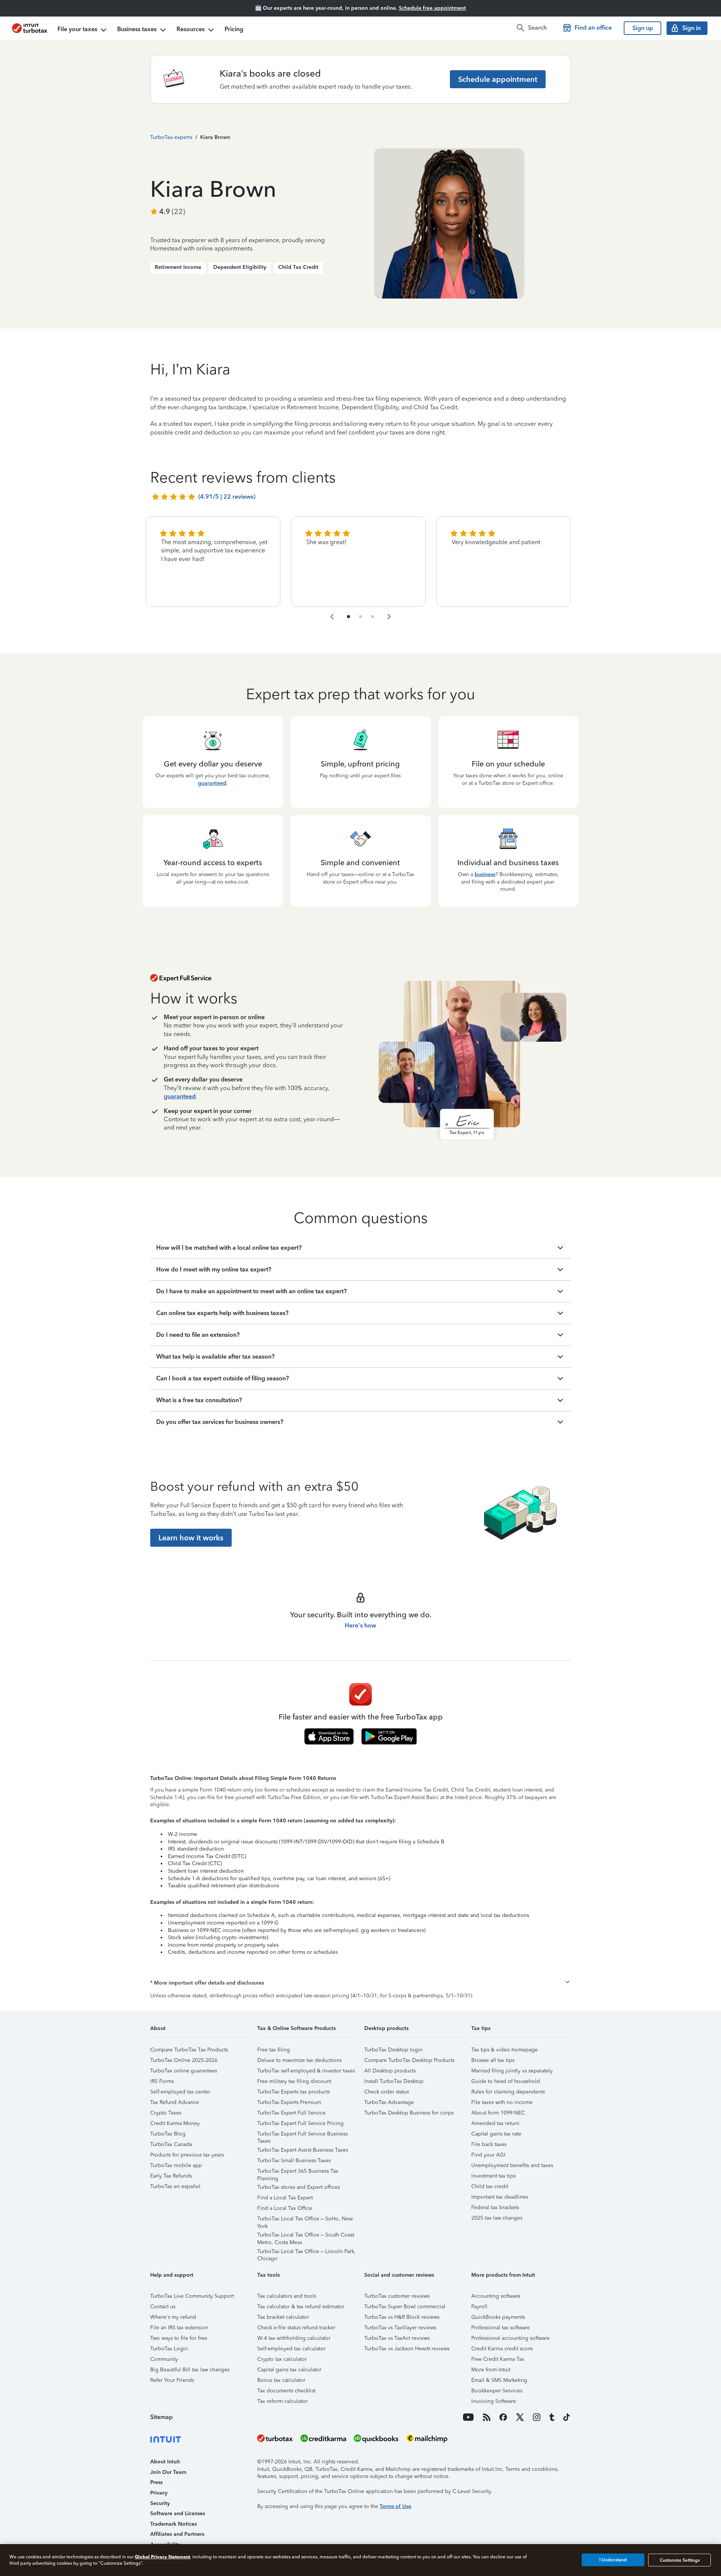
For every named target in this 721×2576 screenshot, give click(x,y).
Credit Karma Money (175, 2123)
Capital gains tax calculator (289, 2370)
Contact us (163, 2307)
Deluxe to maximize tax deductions (299, 2060)
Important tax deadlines (500, 2197)
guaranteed (212, 783)
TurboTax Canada (171, 2144)
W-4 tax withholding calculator (294, 2338)
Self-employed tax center (180, 2092)
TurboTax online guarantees (184, 2071)
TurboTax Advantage (389, 2102)
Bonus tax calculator (281, 2380)
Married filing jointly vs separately (512, 2071)
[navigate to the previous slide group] (332, 617)
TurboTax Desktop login (393, 2050)
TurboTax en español (175, 2186)
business (485, 874)
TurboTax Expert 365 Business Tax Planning (298, 2172)
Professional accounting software (511, 2338)
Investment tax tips (493, 2176)
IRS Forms (162, 2081)
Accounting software (496, 2296)
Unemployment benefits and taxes (512, 2165)
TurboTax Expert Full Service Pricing (300, 2123)
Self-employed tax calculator (291, 2349)
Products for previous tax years (187, 2155)
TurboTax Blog (168, 2134)
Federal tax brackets (495, 2207)
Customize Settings (680, 2560)
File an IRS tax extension (179, 2328)
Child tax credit (490, 2186)
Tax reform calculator (282, 2401)
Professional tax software (501, 2328)
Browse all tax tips (493, 2060)
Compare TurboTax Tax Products (189, 2050)
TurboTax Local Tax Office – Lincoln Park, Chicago (306, 2252)
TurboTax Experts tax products (293, 2092)
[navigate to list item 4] (360, 617)
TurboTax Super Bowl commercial (405, 2307)
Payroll (479, 2307)
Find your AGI (488, 2155)
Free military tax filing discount (294, 2081)
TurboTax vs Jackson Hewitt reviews (407, 2349)
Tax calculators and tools (287, 2296)
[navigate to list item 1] (348, 617)
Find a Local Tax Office (285, 2208)
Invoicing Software (494, 2401)
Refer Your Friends (172, 2380)
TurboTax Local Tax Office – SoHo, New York (305, 2220)
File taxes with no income (502, 2102)
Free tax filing (274, 2050)
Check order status (387, 2092)
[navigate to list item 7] (373, 617)
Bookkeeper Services (497, 2391)
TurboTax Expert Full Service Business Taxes (302, 2135)
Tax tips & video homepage (505, 2050)
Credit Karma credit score (502, 2349)
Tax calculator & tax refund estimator (301, 2307)
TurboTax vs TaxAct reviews (397, 2338)
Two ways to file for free (179, 2338)
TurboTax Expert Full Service (291, 2113)
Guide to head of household (506, 2081)
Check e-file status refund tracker (296, 2328)
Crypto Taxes (166, 2113)
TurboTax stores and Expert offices (299, 2187)
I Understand (613, 2560)
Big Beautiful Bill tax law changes (190, 2370)
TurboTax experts (171, 137)
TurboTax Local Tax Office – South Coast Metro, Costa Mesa (306, 2236)
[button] (360, 1983)
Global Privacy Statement (162, 2557)
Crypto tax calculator (282, 2359)
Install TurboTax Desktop (394, 2081)
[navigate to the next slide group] (389, 617)
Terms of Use (395, 2506)
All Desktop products (390, 2071)
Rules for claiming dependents (508, 2092)
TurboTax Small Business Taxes (294, 2160)
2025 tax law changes (497, 2218)
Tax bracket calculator (283, 2317)
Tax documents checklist (286, 2391)
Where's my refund (173, 2317)
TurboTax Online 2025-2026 (184, 2060)
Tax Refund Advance (175, 2102)
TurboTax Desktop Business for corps (409, 2113)
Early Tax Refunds (171, 2176)
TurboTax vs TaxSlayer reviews (400, 2328)
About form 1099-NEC (498, 2113)
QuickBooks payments (498, 2317)
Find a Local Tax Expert (285, 2198)
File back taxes (489, 2144)
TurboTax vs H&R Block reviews (402, 2317)
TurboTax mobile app (176, 2165)
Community (164, 2359)
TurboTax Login (169, 2349)
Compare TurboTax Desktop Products (409, 2060)
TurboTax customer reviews (397, 2296)
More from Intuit (491, 2370)
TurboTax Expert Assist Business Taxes (303, 2150)
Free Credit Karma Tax (498, 2359)
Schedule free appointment (432, 8)
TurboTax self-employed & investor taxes (306, 2071)
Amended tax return (495, 2123)
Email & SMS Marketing (499, 2380)
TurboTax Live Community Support (192, 2296)
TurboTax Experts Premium (289, 2102)
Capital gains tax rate (496, 2134)
